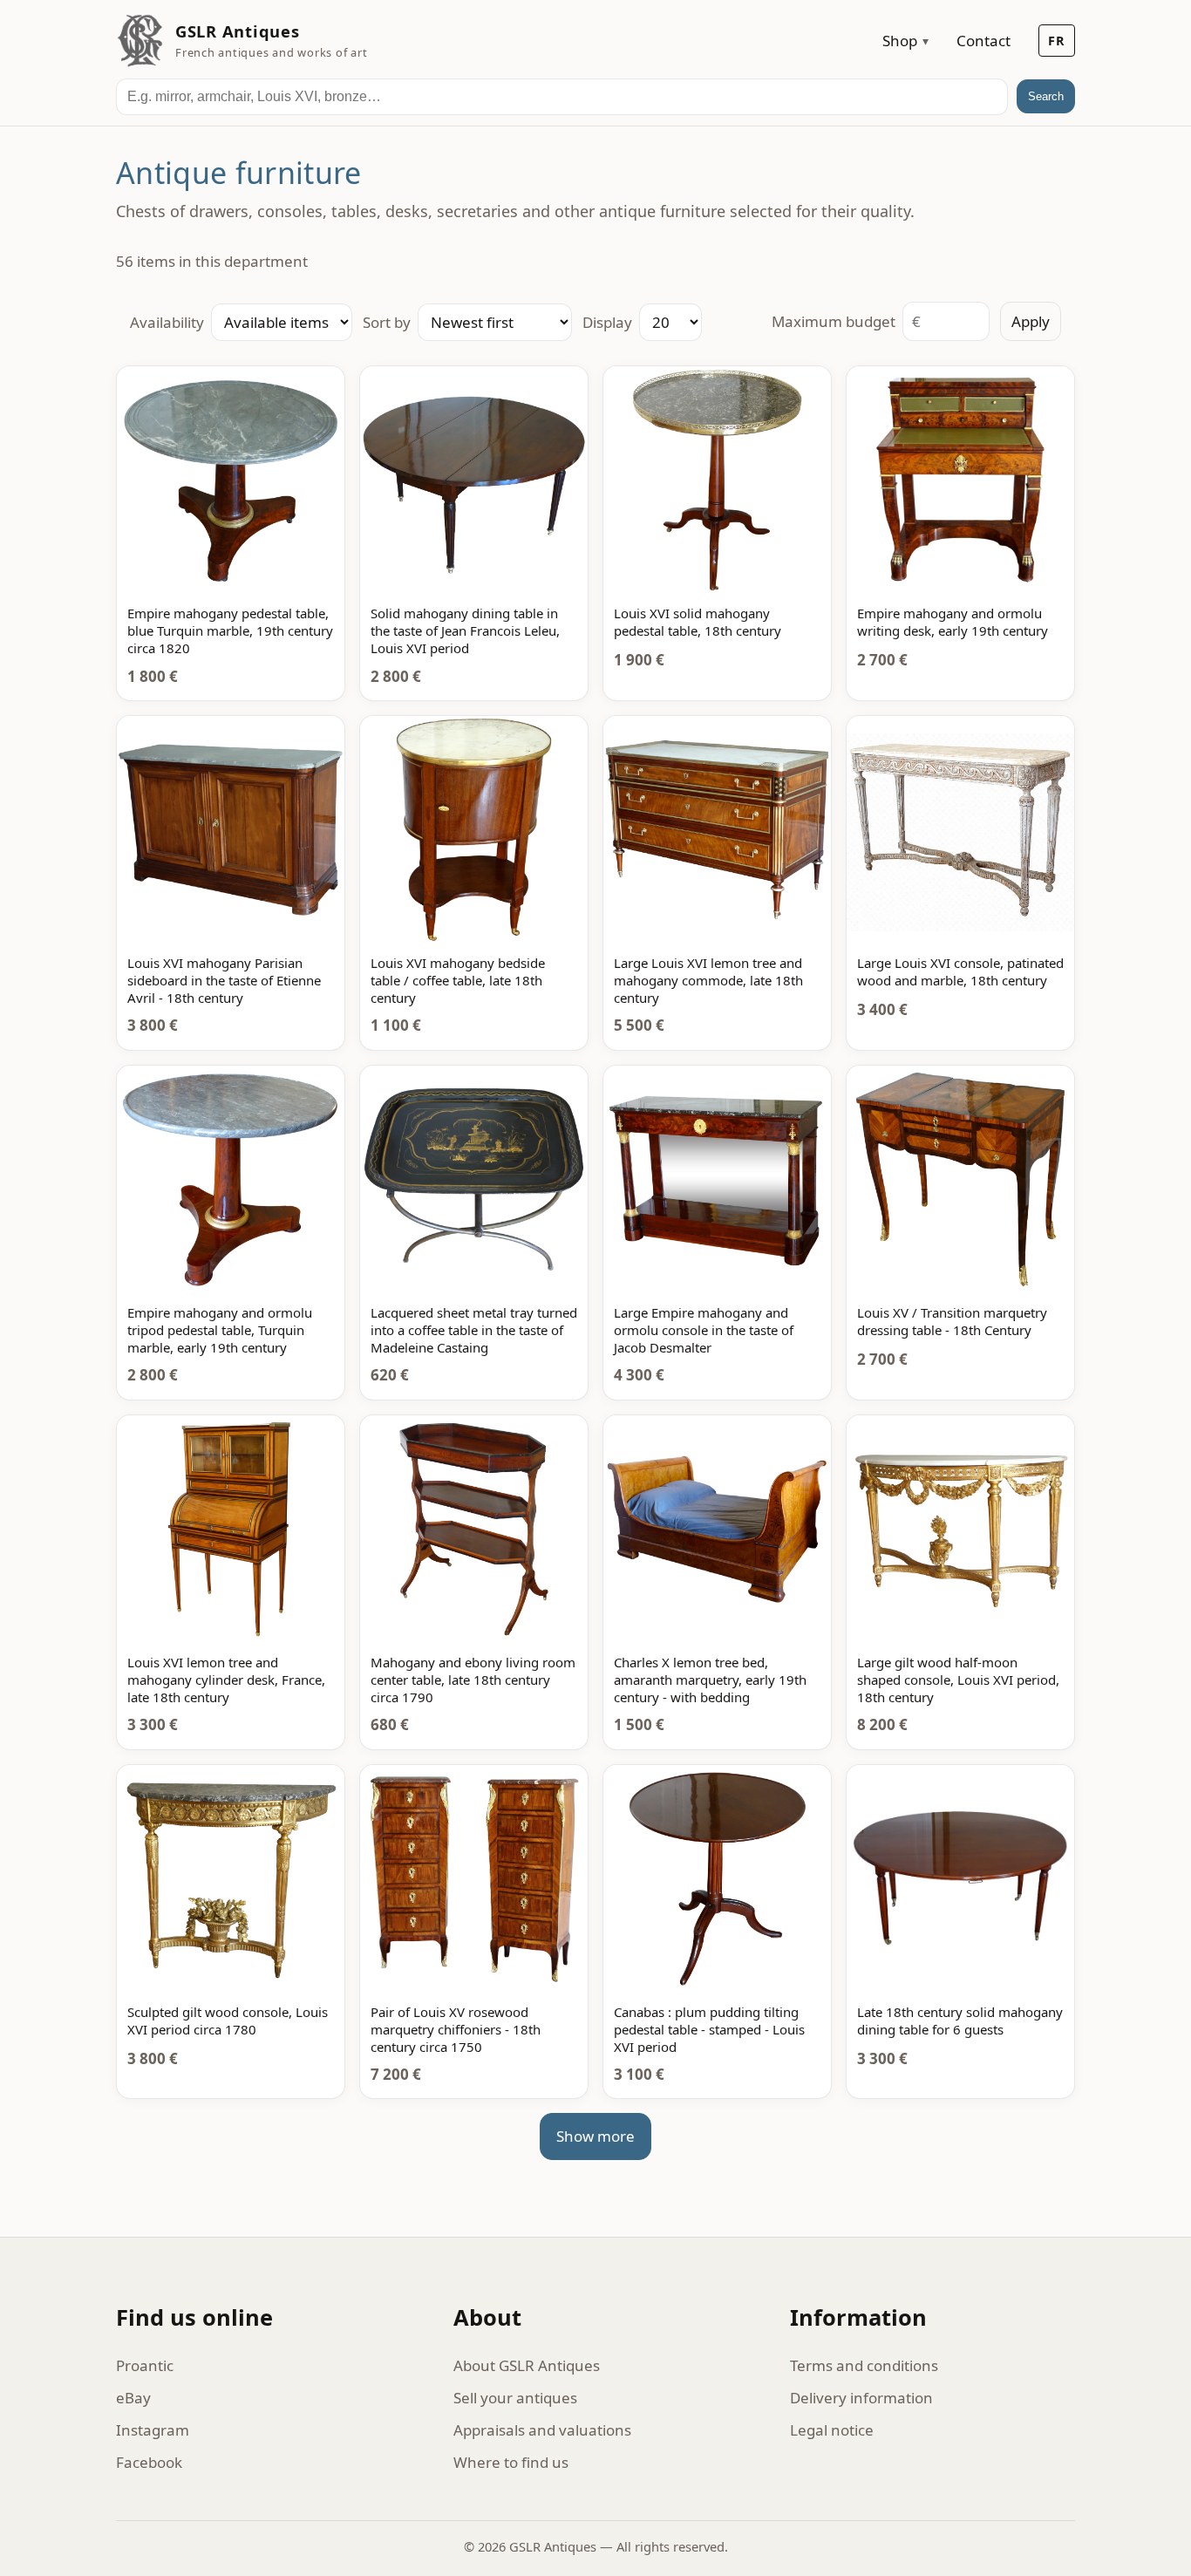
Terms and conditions (864, 2365)
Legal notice (832, 2430)
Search (1046, 96)
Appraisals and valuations (542, 2430)
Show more (595, 2136)
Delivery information (861, 2398)
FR (1057, 41)
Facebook (149, 2462)
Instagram (153, 2430)
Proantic (145, 2365)
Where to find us (511, 2462)
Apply (1031, 321)
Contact (983, 41)
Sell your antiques (515, 2398)
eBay (133, 2398)
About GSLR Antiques (527, 2365)
